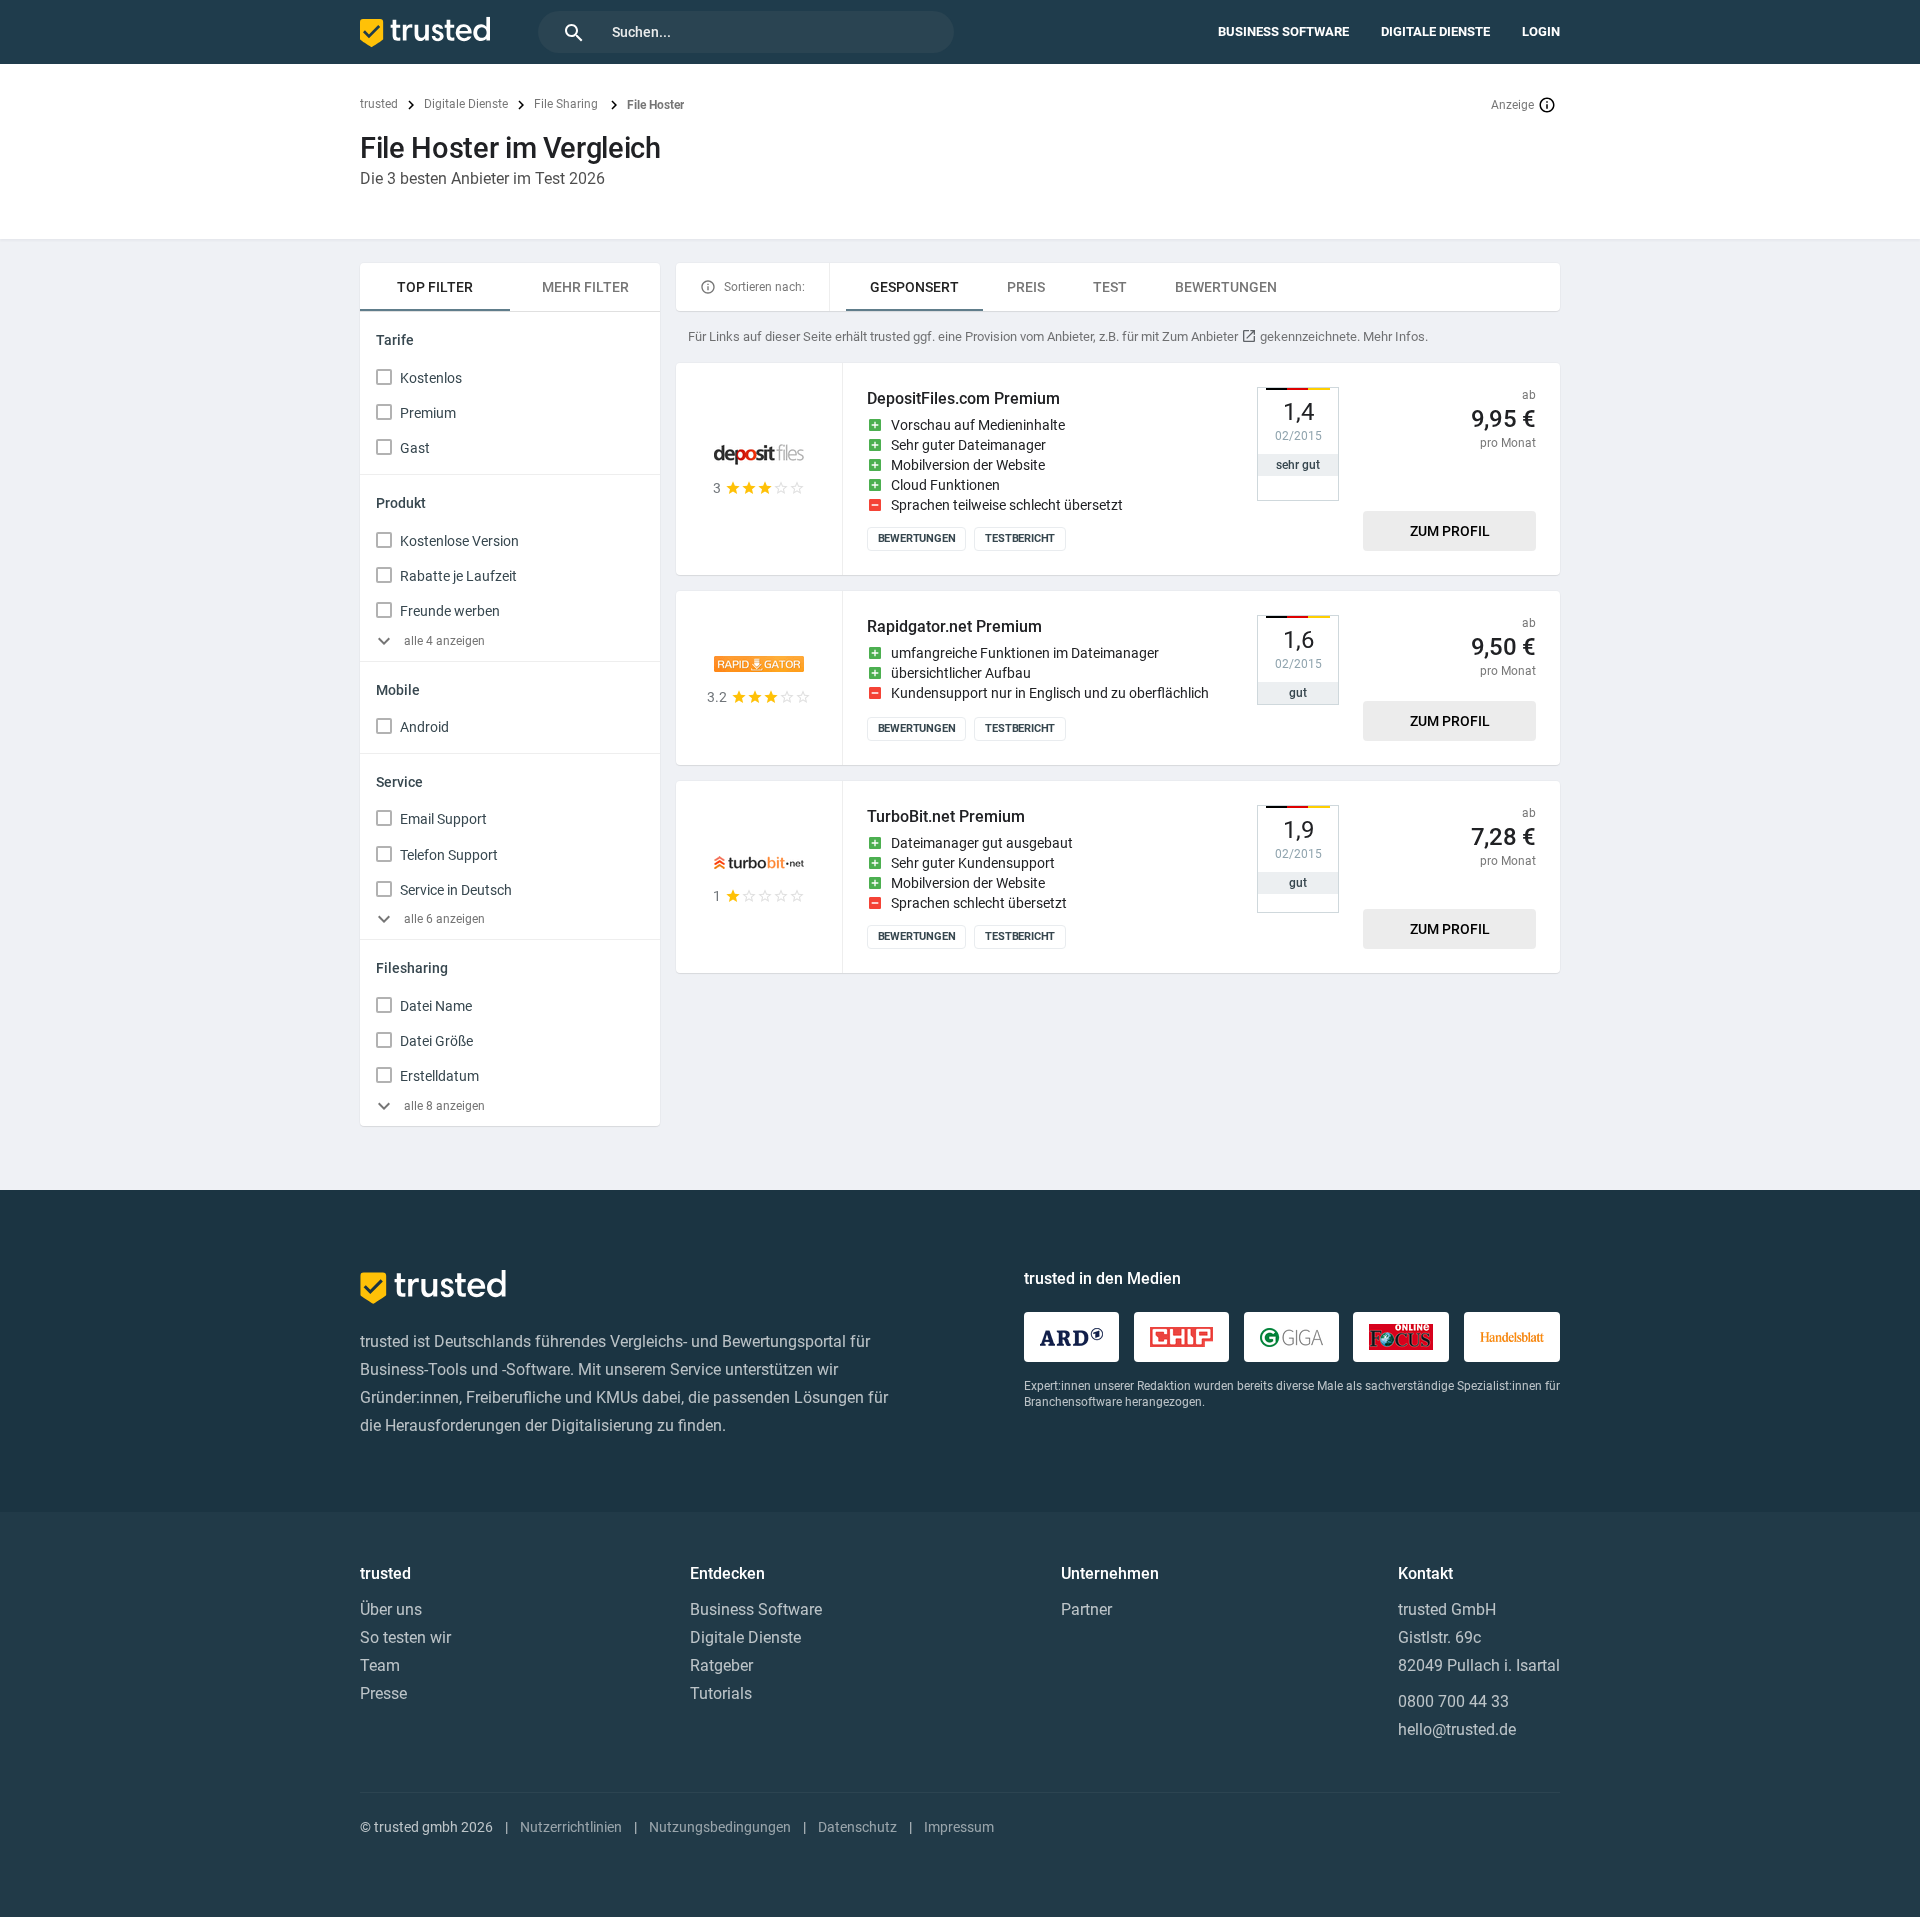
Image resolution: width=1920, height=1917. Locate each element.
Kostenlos (431, 378)
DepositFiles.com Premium (963, 398)
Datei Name (436, 1006)
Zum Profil (1450, 531)
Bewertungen (1226, 287)
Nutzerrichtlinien (571, 1827)
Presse (383, 1693)
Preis (1026, 287)
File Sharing (567, 104)
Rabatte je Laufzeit (458, 576)
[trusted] (425, 32)
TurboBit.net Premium (946, 816)
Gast (415, 448)
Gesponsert (914, 287)
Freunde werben (450, 611)
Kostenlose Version (459, 541)
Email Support (443, 819)
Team (380, 1665)
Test (1110, 287)
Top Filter (435, 287)
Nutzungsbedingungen (720, 1827)
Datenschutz (857, 1827)
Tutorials (721, 1693)
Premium (428, 413)
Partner (1086, 1609)
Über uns (391, 1609)
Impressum (959, 1827)
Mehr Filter (585, 287)
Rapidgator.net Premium (954, 626)
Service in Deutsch (456, 890)
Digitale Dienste (1435, 31)
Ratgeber (721, 1665)
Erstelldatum (439, 1076)
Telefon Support (449, 855)
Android (424, 727)
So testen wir (405, 1637)
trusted (379, 104)
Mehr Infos (1394, 336)
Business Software (1283, 31)
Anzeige (1512, 105)
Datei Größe (436, 1041)
